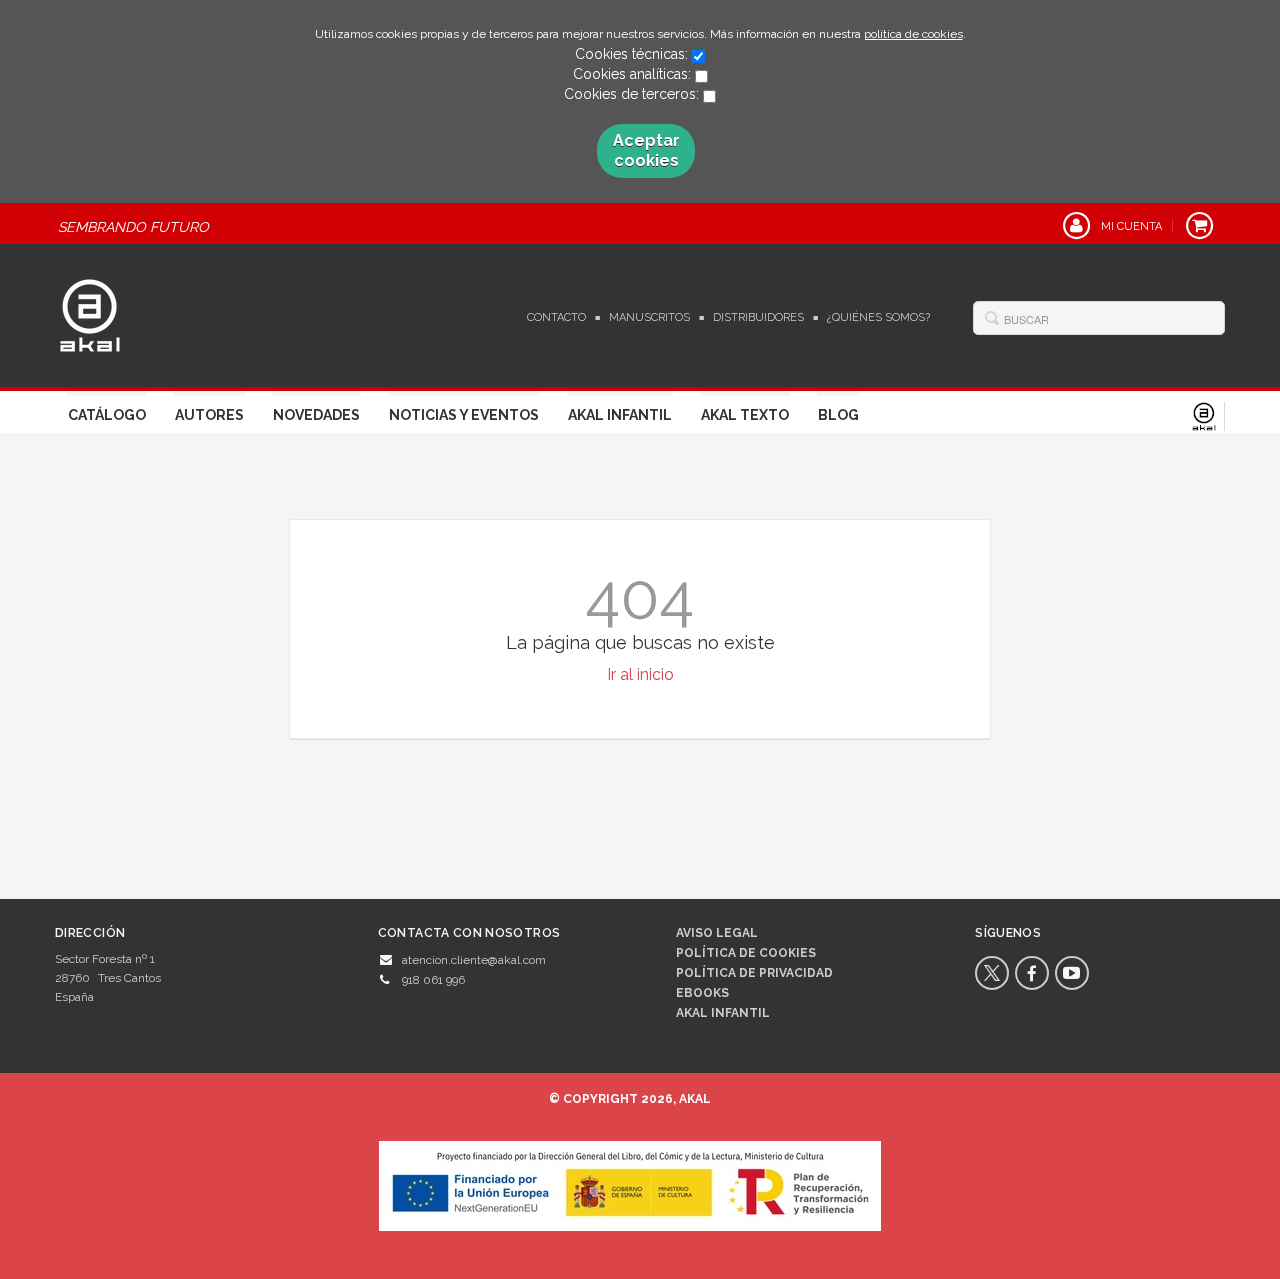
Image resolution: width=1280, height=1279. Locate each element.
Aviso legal (717, 933)
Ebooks (702, 993)
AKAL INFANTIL (723, 1013)
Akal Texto (745, 415)
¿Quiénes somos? (878, 317)
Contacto (556, 317)
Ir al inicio (640, 674)
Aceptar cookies (646, 150)
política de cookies (913, 34)
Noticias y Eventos (464, 415)
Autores (209, 415)
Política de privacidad (754, 973)
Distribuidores (758, 317)
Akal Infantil (620, 415)
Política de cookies (746, 953)
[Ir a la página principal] (90, 313)
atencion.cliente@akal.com (474, 960)
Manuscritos (649, 317)
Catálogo (107, 415)
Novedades (316, 415)
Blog (838, 415)
